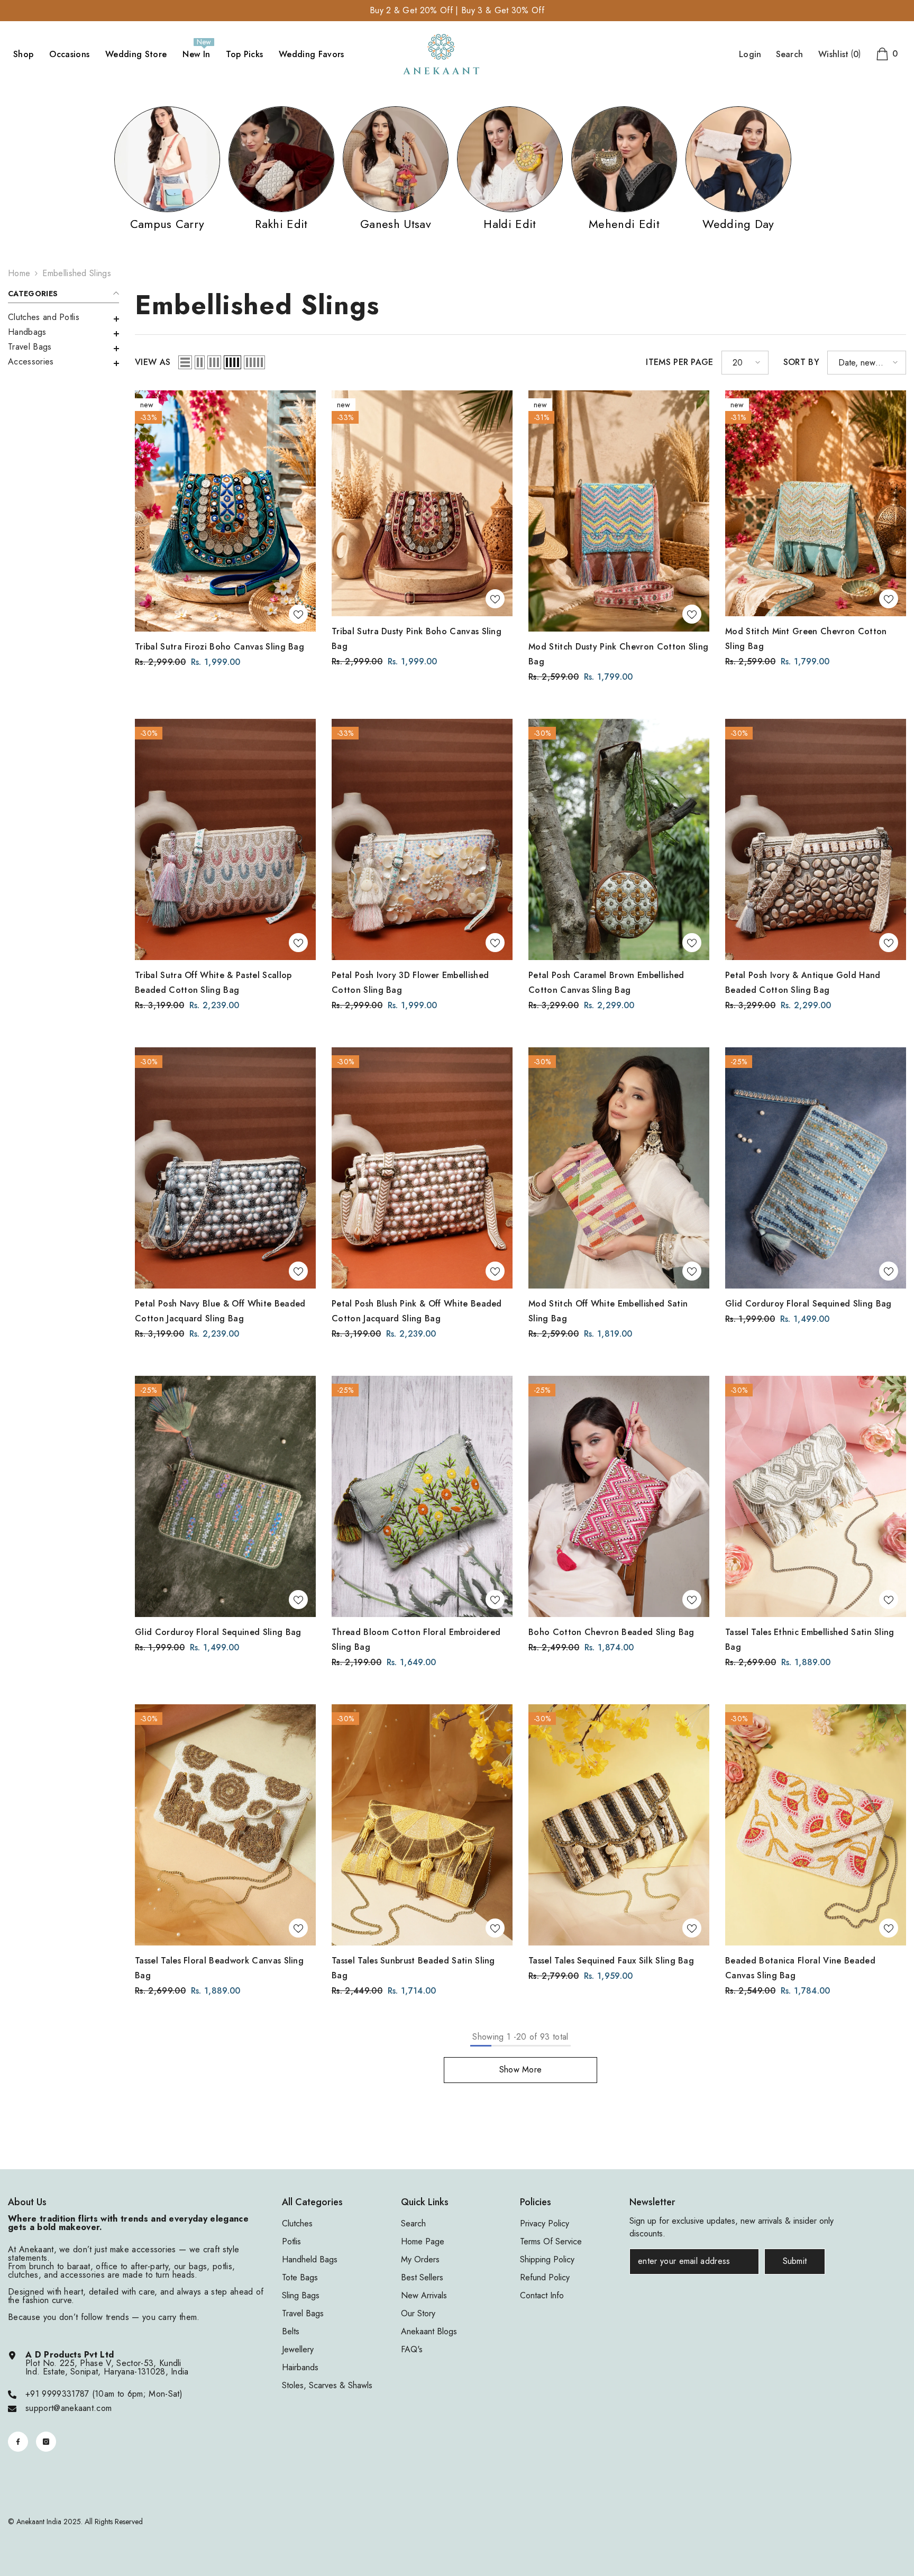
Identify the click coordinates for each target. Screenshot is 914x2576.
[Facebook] (18, 2442)
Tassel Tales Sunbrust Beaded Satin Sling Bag (413, 1968)
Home (19, 273)
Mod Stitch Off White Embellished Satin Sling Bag (608, 1311)
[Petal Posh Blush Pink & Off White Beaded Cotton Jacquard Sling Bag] (422, 1168)
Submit (795, 2261)
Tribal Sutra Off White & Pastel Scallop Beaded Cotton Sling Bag (213, 983)
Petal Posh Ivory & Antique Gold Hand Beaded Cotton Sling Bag (803, 983)
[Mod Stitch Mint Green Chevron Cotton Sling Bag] (816, 503)
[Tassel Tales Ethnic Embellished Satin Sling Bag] (816, 1496)
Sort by (801, 362)
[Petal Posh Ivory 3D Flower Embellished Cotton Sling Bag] (422, 839)
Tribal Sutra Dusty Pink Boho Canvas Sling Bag (417, 639)
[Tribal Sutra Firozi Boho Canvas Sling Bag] (225, 511)
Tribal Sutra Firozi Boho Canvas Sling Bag (220, 647)
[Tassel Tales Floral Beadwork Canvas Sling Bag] (225, 1825)
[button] (63, 334)
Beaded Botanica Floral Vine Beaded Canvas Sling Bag (800, 1968)
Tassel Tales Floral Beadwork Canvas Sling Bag (219, 1968)
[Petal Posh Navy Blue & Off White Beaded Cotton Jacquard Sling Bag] (225, 1168)
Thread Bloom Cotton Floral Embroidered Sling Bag (416, 1639)
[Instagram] (46, 2442)
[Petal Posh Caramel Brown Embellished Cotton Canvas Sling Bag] (619, 839)
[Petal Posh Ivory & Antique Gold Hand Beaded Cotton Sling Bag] (816, 839)
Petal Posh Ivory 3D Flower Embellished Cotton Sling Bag (410, 983)
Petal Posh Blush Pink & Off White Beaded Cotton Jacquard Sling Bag (417, 1311)
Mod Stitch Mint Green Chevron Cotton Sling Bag (806, 639)
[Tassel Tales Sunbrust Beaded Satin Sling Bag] (422, 1825)
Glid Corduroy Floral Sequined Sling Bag (808, 1304)
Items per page (679, 362)
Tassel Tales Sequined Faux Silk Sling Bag (611, 1961)
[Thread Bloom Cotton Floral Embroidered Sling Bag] (422, 1496)
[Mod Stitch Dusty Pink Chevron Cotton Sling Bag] (619, 511)
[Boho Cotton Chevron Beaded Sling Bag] (619, 1496)
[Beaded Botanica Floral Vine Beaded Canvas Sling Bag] (816, 1825)
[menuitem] (63, 317)
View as (153, 362)
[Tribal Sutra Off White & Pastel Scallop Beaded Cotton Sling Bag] (225, 839)
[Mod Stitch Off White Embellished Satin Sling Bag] (619, 1168)
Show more (521, 2070)
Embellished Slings (77, 273)
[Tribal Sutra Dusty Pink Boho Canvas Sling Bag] (422, 503)
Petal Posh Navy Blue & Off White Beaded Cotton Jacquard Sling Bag (220, 1311)
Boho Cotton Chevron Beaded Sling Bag (611, 1632)
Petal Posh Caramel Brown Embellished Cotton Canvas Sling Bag (606, 983)
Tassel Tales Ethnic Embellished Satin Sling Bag (810, 1639)
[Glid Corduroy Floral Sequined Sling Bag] (816, 1168)
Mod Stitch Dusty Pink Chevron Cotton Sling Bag (618, 654)
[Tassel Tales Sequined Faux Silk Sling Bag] (619, 1825)
